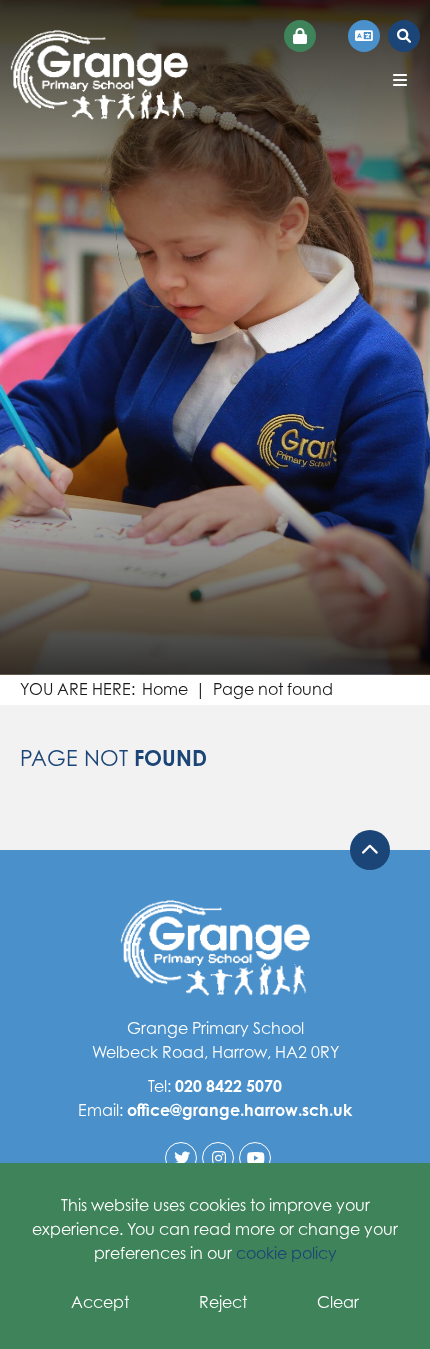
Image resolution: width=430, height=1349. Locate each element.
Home (165, 689)
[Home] (99, 75)
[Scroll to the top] (370, 850)
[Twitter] (181, 1158)
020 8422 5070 (228, 1086)
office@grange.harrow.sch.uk (239, 1110)
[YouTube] (255, 1158)
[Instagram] (218, 1158)
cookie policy (286, 1253)
